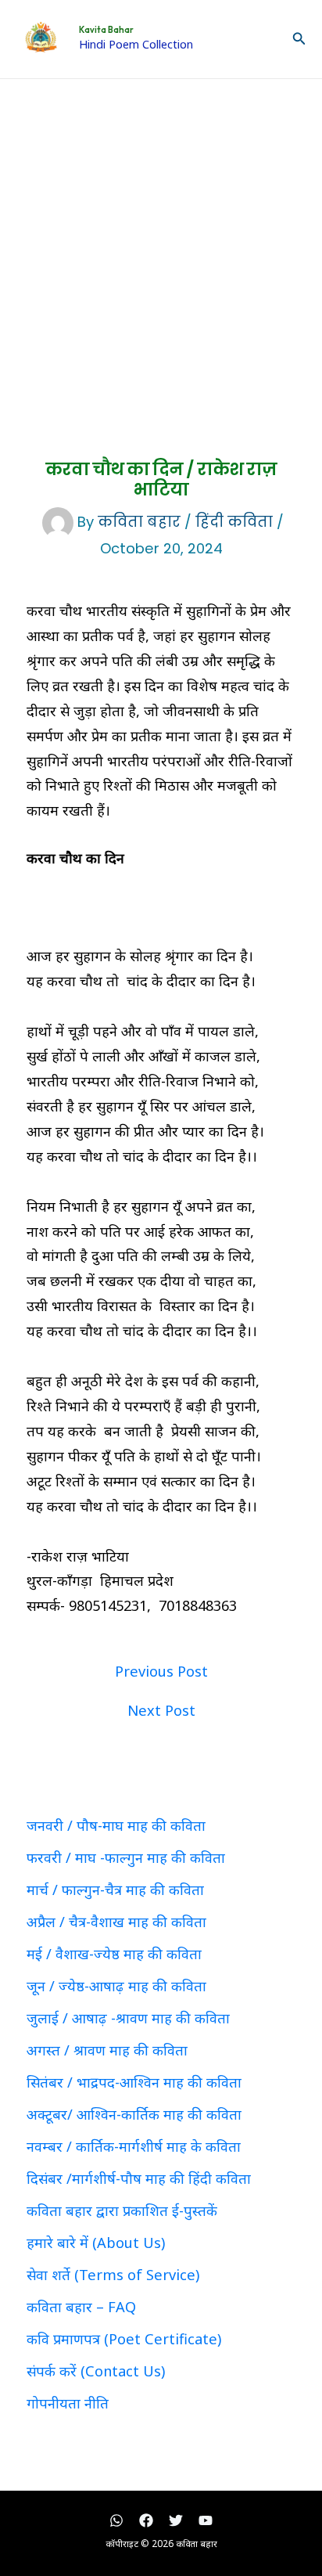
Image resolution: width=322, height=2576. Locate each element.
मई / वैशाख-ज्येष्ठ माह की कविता (114, 1954)
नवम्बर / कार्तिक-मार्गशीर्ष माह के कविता (134, 2146)
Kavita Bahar (106, 30)
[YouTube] (206, 2520)
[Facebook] (146, 2520)
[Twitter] (176, 2520)
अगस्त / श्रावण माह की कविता (107, 2050)
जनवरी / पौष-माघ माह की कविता (116, 1825)
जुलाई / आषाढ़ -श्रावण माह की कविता (128, 2018)
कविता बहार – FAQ (81, 2307)
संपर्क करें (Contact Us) (96, 2371)
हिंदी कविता (234, 522)
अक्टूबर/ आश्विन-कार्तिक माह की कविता (134, 2114)
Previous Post (161, 1671)
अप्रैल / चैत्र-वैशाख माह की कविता (116, 1922)
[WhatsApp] (116, 2520)
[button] (299, 39)
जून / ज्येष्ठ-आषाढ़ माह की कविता (116, 1986)
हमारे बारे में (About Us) (96, 2243)
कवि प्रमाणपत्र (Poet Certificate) (124, 2339)
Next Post (161, 1710)
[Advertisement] (161, 248)
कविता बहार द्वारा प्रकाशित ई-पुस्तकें (122, 2210)
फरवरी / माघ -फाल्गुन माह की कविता (126, 1857)
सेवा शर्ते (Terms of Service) (113, 2275)
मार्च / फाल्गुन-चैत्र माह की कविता (115, 1890)
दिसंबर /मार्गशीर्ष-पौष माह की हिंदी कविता (139, 2178)
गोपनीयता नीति (68, 2403)
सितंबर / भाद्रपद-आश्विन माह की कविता (134, 2082)
